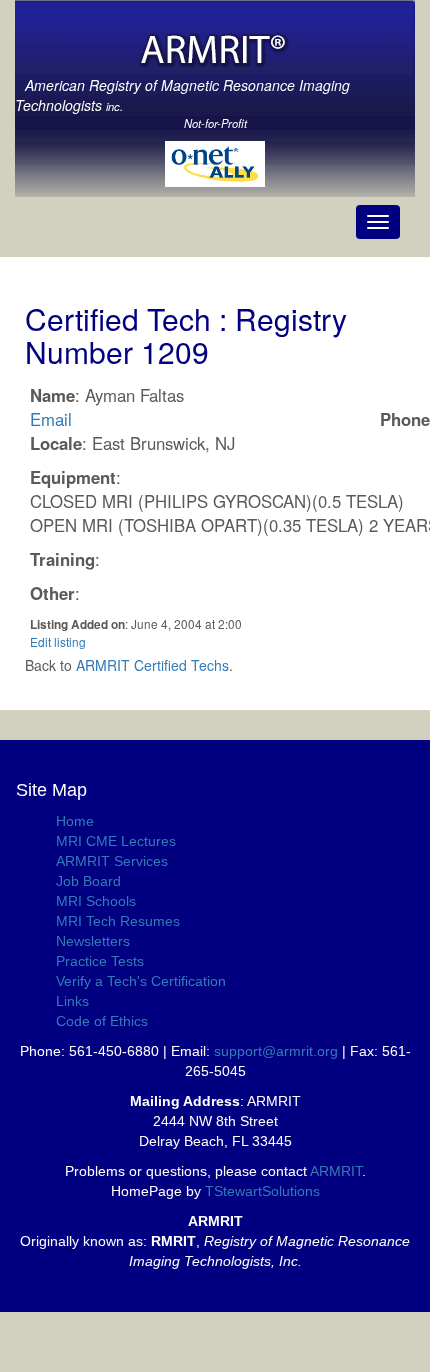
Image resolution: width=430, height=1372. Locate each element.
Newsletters (93, 941)
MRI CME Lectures (116, 841)
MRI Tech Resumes (118, 921)
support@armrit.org (276, 1051)
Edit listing (58, 641)
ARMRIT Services (112, 861)
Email (51, 419)
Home (75, 821)
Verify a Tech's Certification (141, 981)
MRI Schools (96, 901)
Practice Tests (100, 961)
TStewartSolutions (262, 1191)
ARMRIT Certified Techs (152, 665)
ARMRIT (336, 1171)
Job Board (88, 881)
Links (72, 1001)
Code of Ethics (102, 1021)
